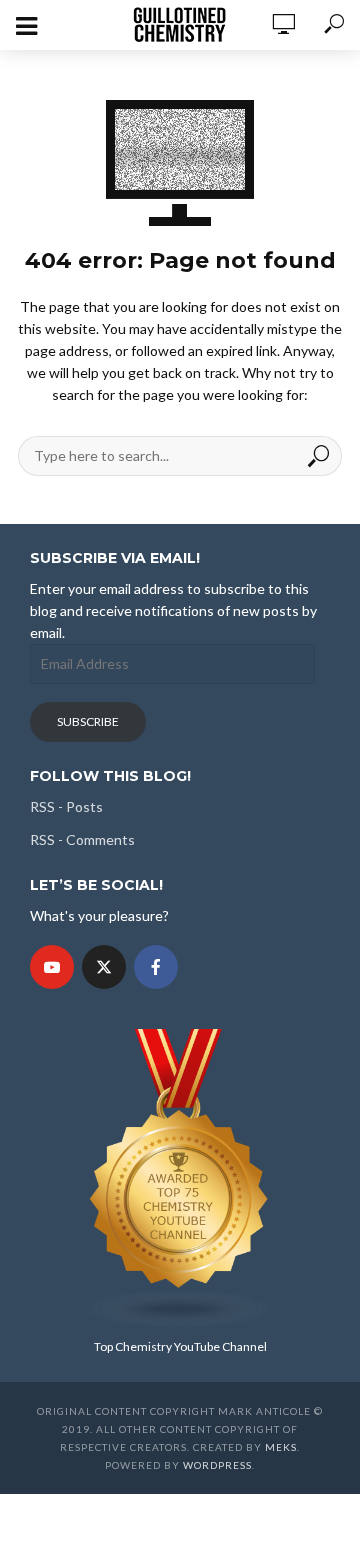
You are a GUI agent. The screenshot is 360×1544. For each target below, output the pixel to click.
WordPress (217, 1465)
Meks (281, 1447)
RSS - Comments (82, 839)
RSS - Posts (66, 806)
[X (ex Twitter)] (104, 967)
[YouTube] (52, 967)
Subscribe (88, 721)
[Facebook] (156, 967)
